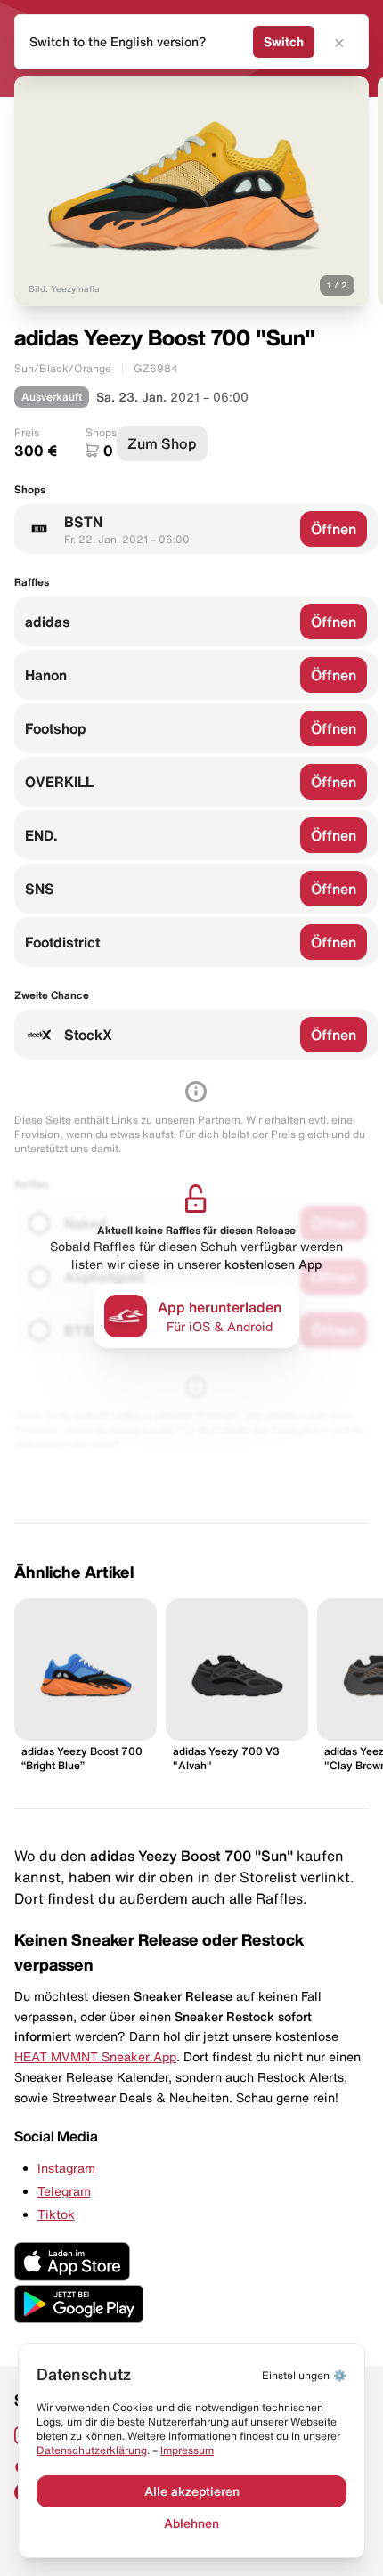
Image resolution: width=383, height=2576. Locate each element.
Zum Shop (162, 443)
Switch (284, 42)
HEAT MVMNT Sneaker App (95, 2057)
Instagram (66, 2168)
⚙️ (304, 2375)
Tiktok (56, 2214)
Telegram (64, 2191)
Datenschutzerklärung (92, 2450)
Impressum (187, 2450)
